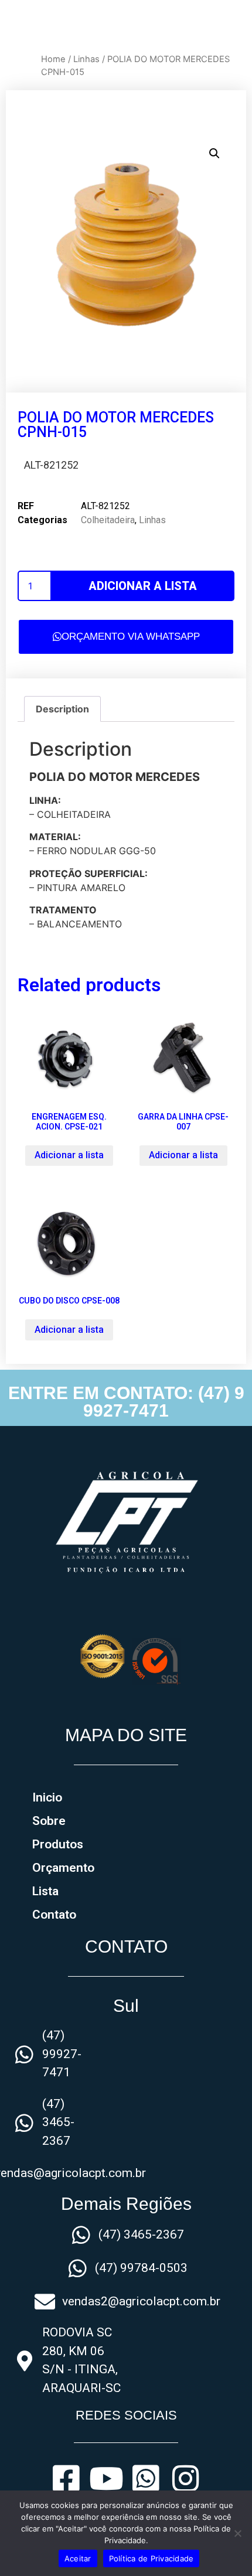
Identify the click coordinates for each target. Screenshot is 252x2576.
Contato (54, 1915)
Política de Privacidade (151, 2558)
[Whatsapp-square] (146, 2479)
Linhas (86, 59)
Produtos (58, 1844)
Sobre (49, 1821)
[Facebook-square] (66, 2479)
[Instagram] (186, 2479)
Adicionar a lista (143, 586)
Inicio (47, 1797)
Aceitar (78, 2558)
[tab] (62, 709)
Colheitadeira (108, 520)
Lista (45, 1891)
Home (53, 59)
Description (62, 709)
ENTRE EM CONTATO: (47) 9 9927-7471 (126, 1402)
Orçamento (63, 1868)
